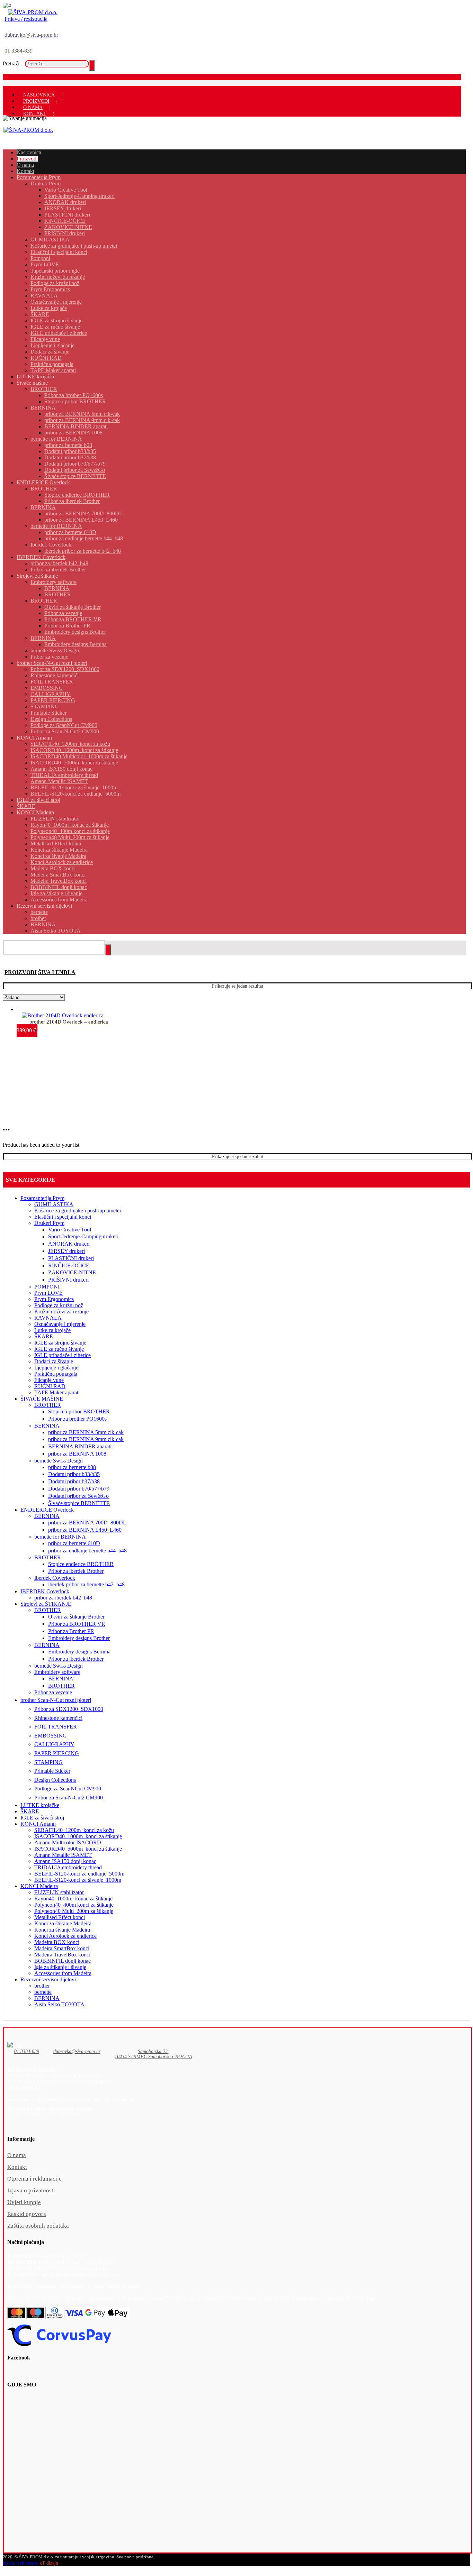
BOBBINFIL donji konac (63, 1961)
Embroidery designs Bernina (79, 1652)
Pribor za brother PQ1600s (77, 1419)
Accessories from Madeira (63, 1973)
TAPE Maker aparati (57, 1392)
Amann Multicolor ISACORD (68, 1842)
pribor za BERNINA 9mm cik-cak (86, 1439)
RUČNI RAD (50, 1386)
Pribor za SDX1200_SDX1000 (69, 1709)
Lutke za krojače (52, 1330)
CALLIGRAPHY (54, 1744)
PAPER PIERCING (57, 1753)
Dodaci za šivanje (54, 1361)
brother (42, 1986)
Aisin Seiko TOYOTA (59, 2004)
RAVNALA (48, 1318)
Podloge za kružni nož (59, 1305)
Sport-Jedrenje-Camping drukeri (83, 1236)
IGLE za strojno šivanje (60, 1343)
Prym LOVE (48, 1293)
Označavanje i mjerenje (60, 1324)
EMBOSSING (51, 1736)
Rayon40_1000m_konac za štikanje (73, 1899)
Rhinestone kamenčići (58, 1718)
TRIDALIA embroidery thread (68, 1867)
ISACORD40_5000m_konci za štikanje (78, 1849)
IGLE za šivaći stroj (42, 1818)
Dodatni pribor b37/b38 (74, 1481)
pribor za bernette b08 (72, 1467)
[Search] (92, 65)
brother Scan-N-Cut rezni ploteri (56, 1700)
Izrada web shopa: (20, 2563)
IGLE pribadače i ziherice (63, 1355)
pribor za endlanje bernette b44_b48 (87, 1551)
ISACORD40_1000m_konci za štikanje (78, 1836)
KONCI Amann (38, 1824)
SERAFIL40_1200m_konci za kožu (74, 1830)
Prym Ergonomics (54, 1299)
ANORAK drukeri (69, 1244)
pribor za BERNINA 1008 (77, 1454)
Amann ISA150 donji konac (65, 1861)
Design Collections (55, 1780)
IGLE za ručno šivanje (59, 1349)
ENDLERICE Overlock (47, 1510)
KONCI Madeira (39, 1886)
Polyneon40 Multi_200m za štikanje (74, 1911)
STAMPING (48, 1762)
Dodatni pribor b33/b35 (74, 1474)
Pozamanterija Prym (42, 1198)
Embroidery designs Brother (79, 1638)
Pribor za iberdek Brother (76, 1571)
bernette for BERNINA (60, 1537)
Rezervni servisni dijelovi (48, 1979)
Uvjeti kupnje (24, 2202)
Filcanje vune (49, 1380)
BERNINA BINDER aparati (80, 1446)
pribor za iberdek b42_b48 (63, 1598)
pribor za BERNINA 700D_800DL (87, 1523)
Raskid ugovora (27, 2214)
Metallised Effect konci (60, 1917)
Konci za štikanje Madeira (63, 1923)
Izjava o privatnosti (31, 2190)
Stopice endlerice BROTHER (81, 1564)
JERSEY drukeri (66, 1251)
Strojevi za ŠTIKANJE (46, 1604)
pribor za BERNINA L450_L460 (85, 1530)
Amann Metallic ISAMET (63, 1855)
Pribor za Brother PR (71, 1631)
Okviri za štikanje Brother (76, 1617)
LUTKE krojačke (40, 1805)
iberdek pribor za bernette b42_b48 (86, 1584)
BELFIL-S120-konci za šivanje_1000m (78, 1880)
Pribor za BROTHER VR (77, 1624)
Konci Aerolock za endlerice (65, 1936)
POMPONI (47, 1287)
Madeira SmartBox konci (62, 1948)
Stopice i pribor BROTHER (79, 1411)
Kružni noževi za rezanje (61, 1312)
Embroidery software (57, 1672)
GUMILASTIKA (54, 1204)
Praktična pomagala (56, 1374)
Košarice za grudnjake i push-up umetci (78, 1211)
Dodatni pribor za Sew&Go (78, 1496)
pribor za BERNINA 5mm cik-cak (86, 1432)
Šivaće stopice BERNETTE (79, 1503)
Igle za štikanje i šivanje (60, 1967)
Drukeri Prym (49, 1223)
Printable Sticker (52, 1771)
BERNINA (47, 1426)
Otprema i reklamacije (34, 2179)
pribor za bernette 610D (74, 1543)
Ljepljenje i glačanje (56, 1368)
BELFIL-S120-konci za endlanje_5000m (79, 1874)
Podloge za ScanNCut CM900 (68, 1789)
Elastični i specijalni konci (63, 1217)
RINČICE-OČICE (69, 1266)
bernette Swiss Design (59, 1461)
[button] (27, 2055)
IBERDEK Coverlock (45, 1591)
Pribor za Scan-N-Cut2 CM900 (69, 1798)
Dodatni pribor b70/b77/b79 (79, 1489)
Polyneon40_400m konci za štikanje (74, 1905)
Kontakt (17, 2167)
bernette (43, 1992)
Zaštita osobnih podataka (38, 2226)
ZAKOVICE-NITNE (72, 1272)
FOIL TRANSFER (56, 1727)
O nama (17, 2155)
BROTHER (48, 1405)
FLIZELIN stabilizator (59, 1892)
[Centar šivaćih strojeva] (33, 12)
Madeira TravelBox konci (62, 1955)
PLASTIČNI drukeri (71, 1258)
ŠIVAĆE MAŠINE (42, 1399)
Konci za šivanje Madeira (62, 1930)
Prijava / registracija (26, 19)
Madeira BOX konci (57, 1942)
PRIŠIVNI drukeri (68, 1280)
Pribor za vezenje (53, 1692)
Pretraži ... (14, 63)
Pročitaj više (48, 1008)
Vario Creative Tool (70, 1230)
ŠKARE (44, 1336)
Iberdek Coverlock (55, 1578)
